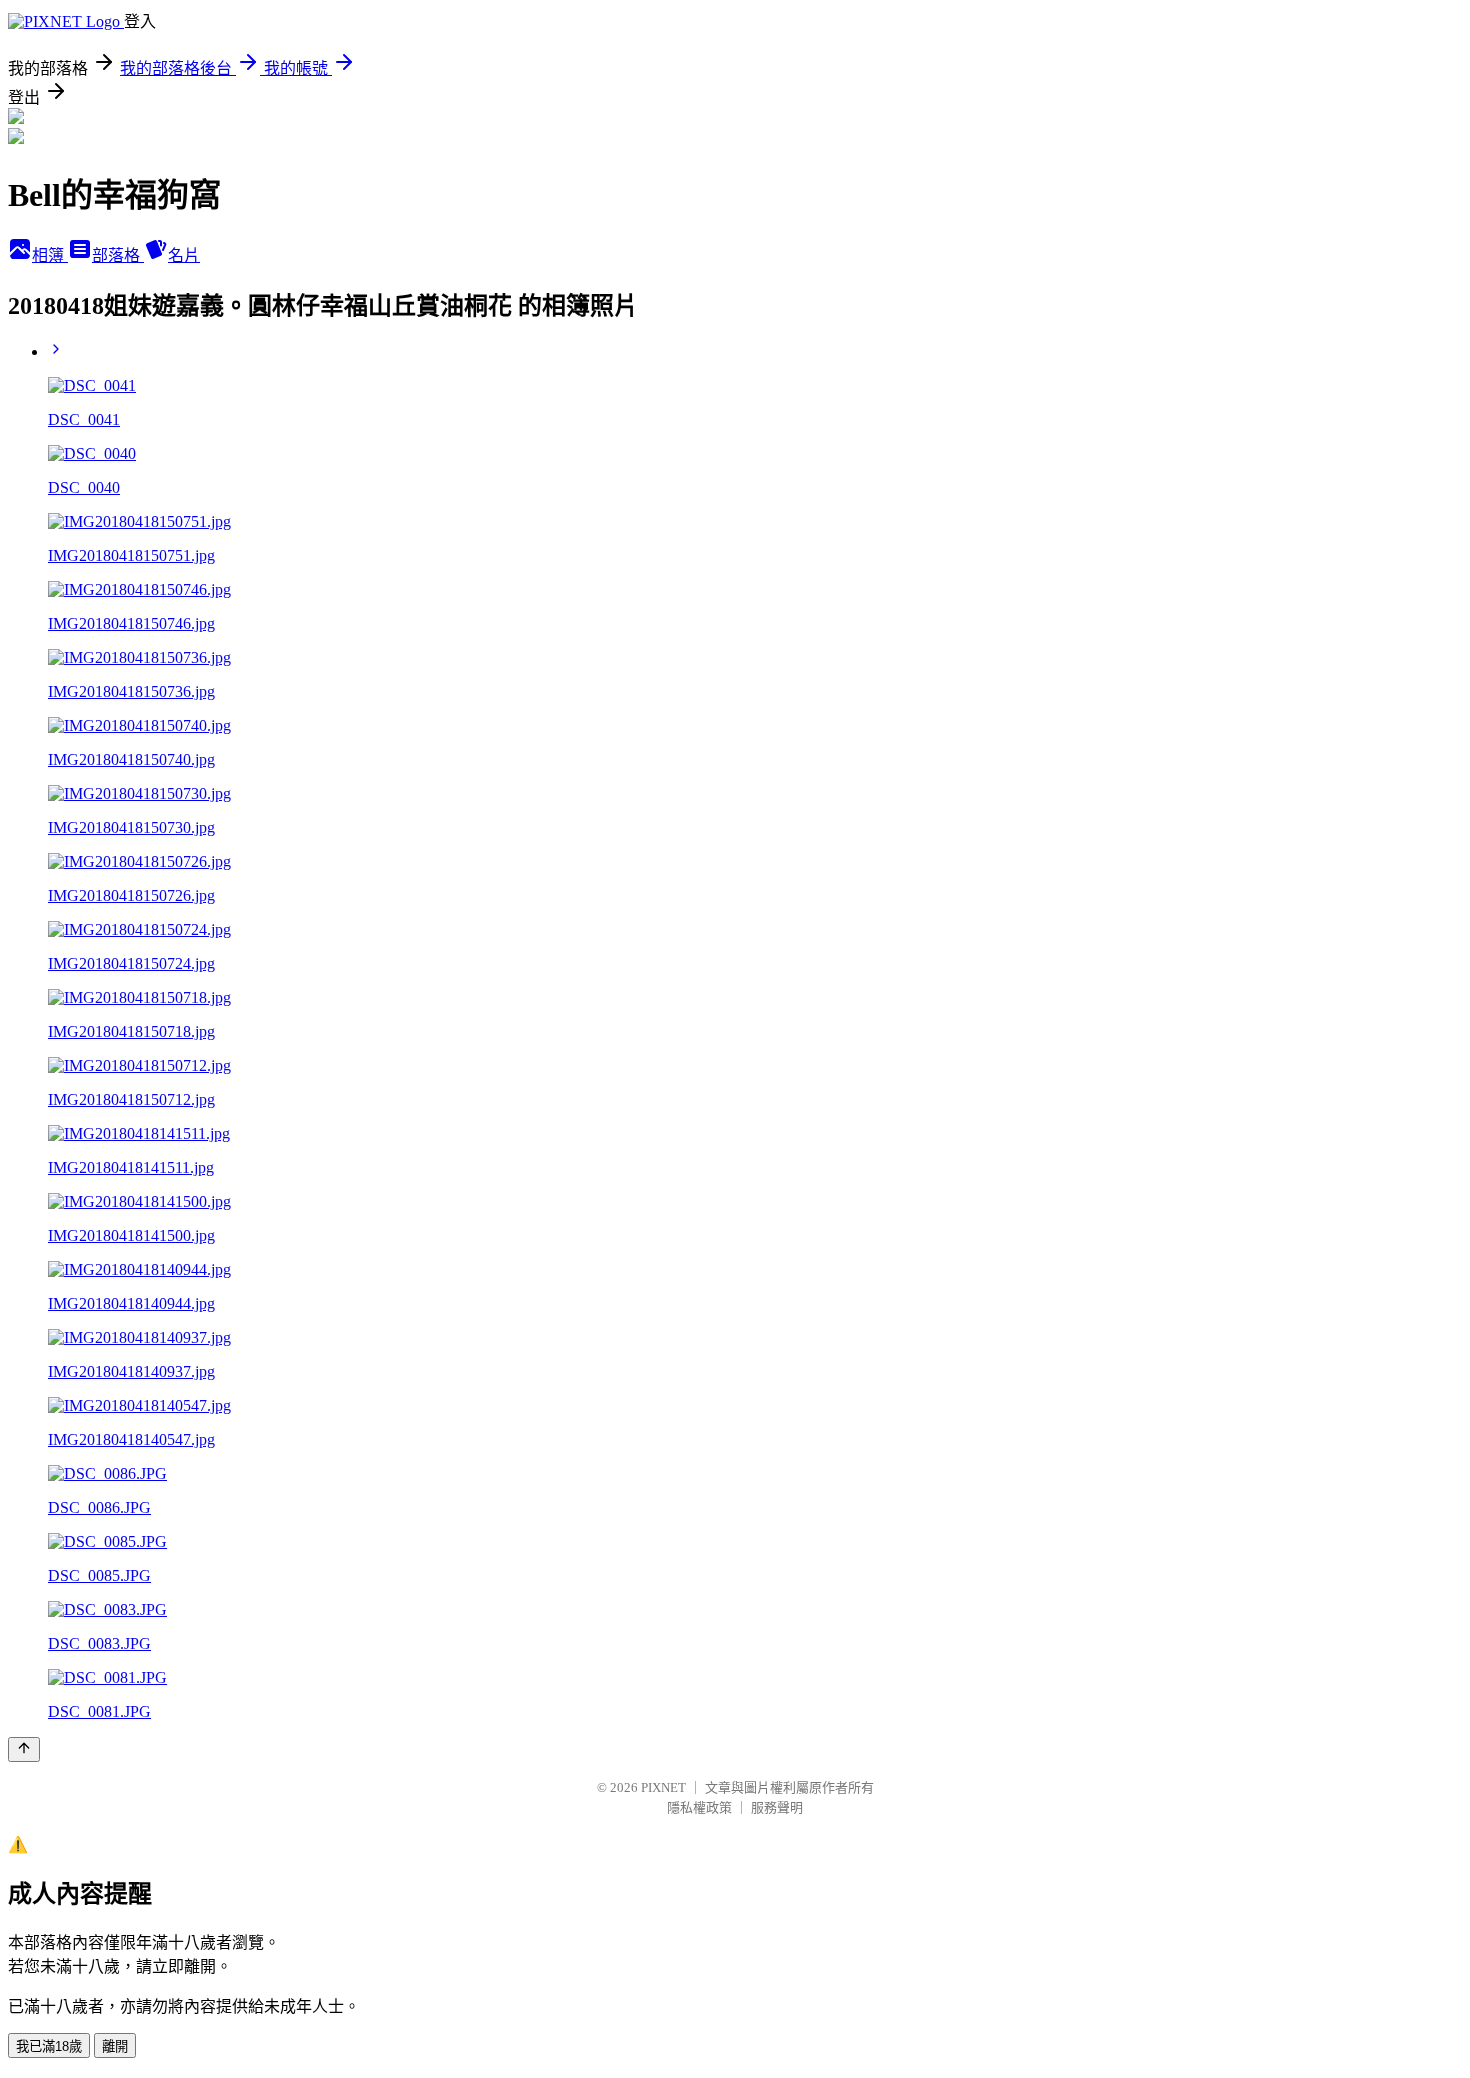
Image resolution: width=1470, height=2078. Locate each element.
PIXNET (663, 1787)
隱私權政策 (699, 1807)
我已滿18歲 (49, 2046)
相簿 (50, 255)
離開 (115, 2046)
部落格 (118, 255)
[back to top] (24, 1749)
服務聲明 (777, 1807)
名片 (184, 255)
